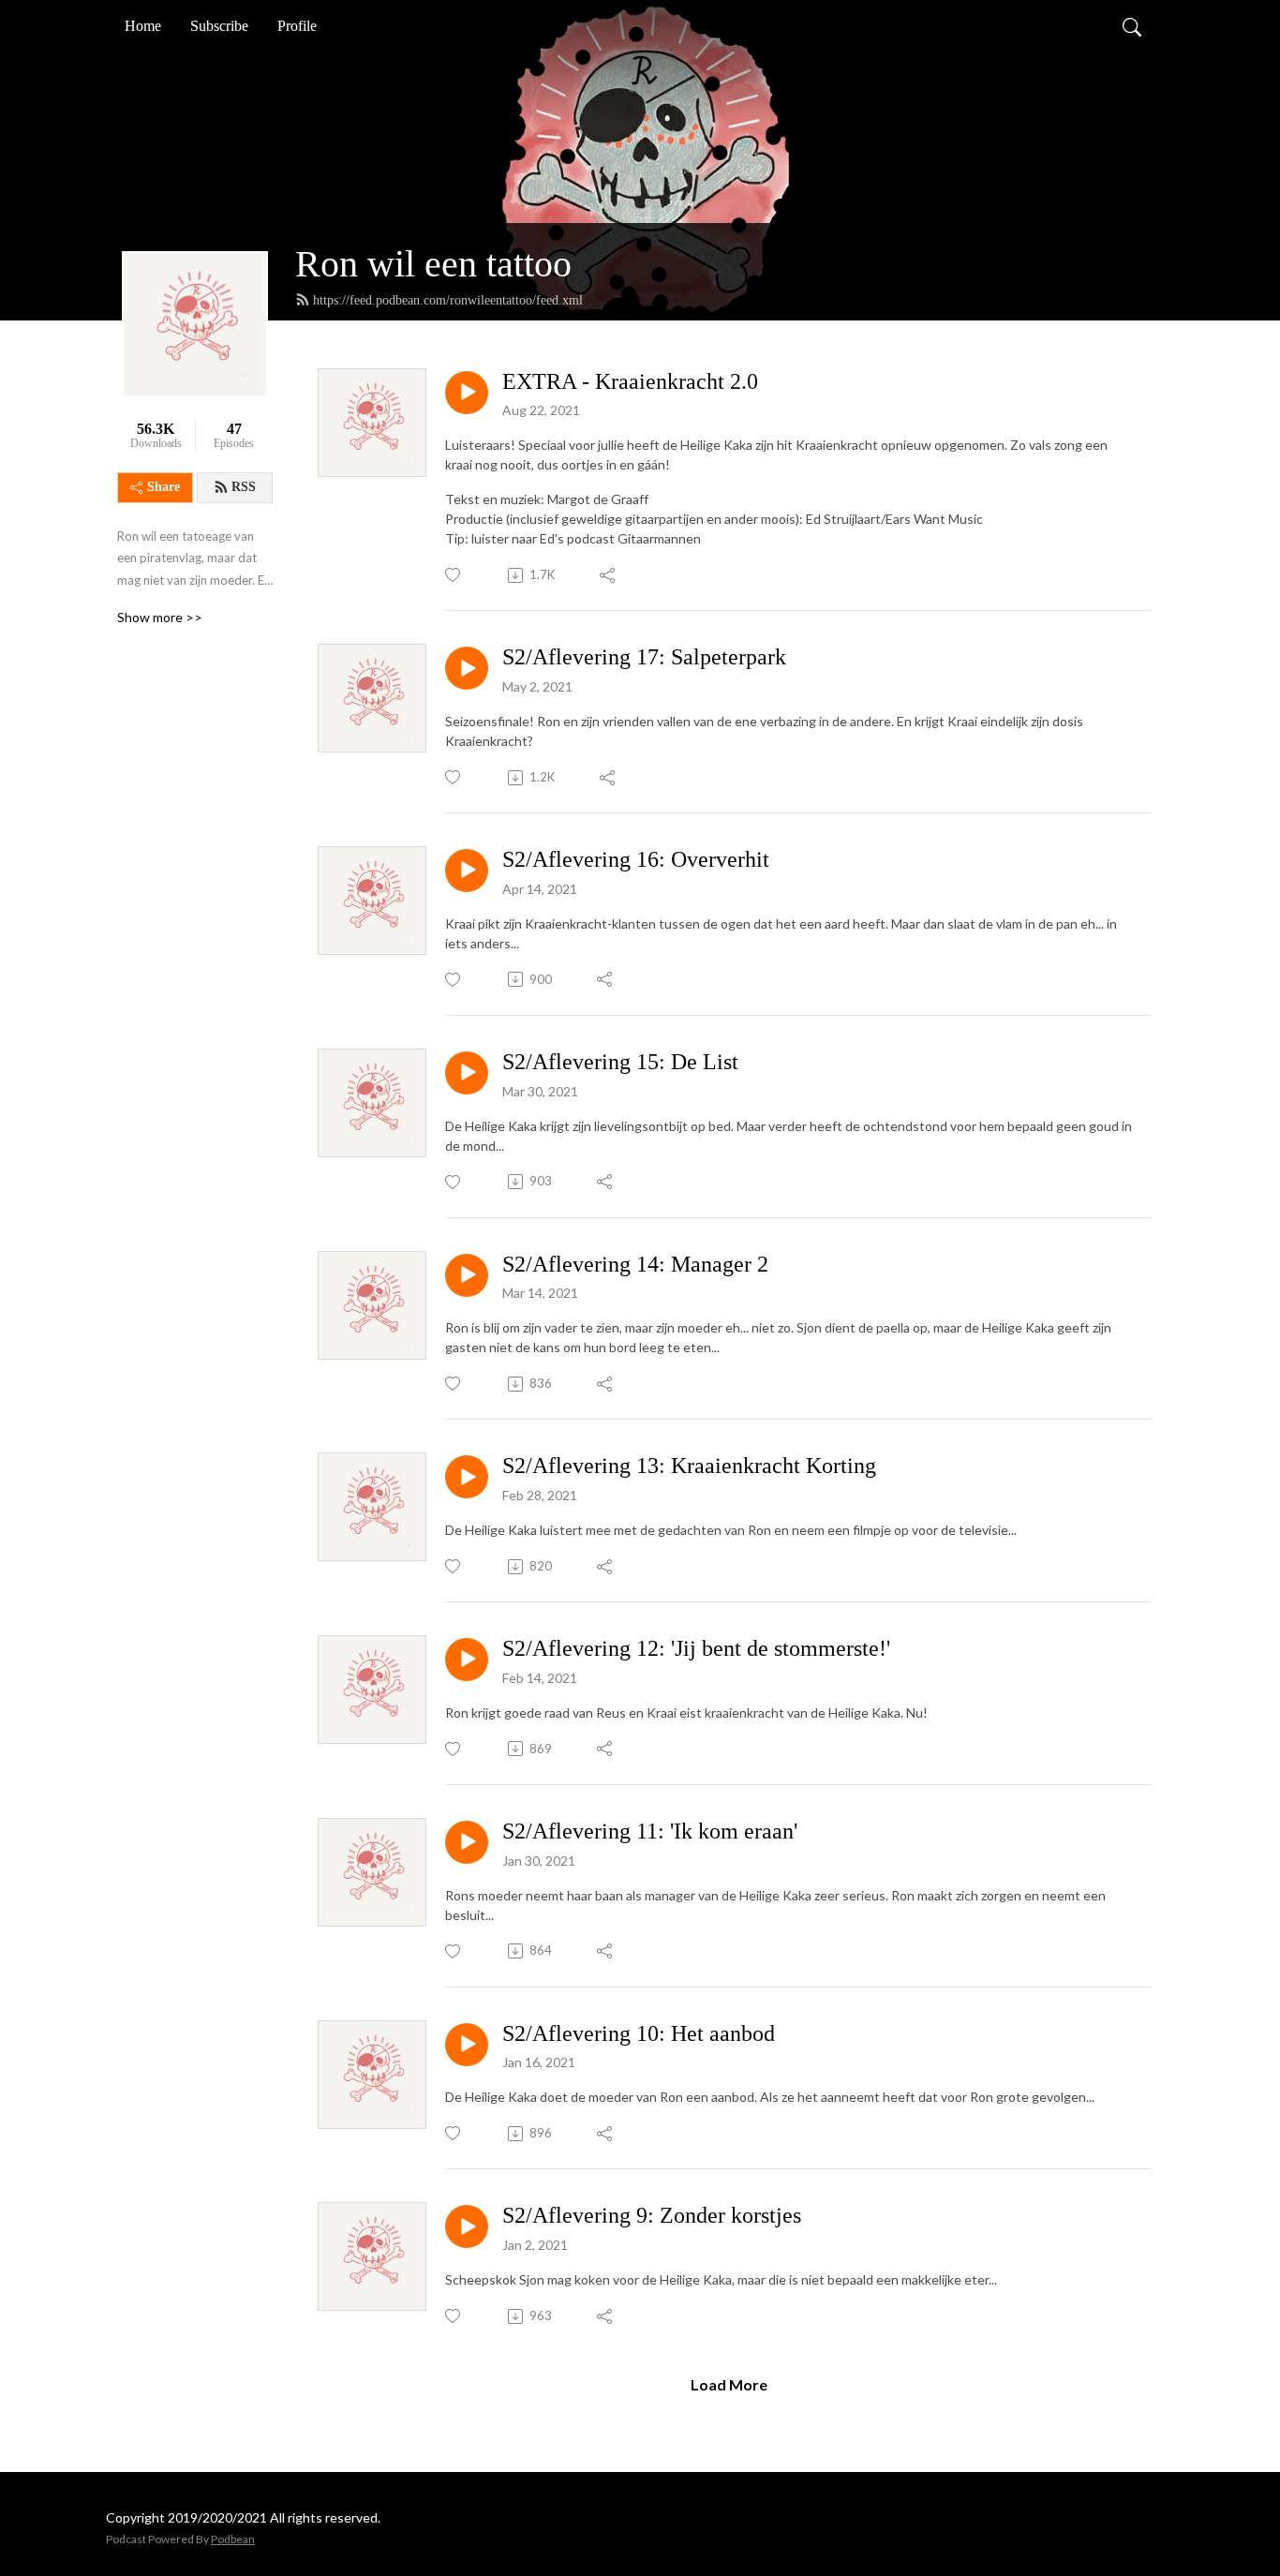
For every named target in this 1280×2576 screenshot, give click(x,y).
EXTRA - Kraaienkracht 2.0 (630, 381)
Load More (729, 2384)
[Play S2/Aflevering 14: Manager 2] (467, 1275)
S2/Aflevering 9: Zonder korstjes (652, 2215)
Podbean (233, 2539)
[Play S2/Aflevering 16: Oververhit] (467, 871)
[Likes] (454, 575)
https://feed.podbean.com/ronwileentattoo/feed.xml (448, 300)
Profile (297, 26)
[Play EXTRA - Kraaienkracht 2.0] (467, 393)
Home (143, 26)
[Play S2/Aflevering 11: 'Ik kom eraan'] (467, 1842)
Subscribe (219, 26)
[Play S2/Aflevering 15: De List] (467, 1073)
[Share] (609, 575)
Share (164, 487)
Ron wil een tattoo (433, 264)
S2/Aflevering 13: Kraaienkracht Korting (689, 1466)
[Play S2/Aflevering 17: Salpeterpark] (467, 668)
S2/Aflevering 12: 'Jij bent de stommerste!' (696, 1648)
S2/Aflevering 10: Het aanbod (639, 2033)
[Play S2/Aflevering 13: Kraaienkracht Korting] (467, 1477)
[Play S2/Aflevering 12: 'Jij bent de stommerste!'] (467, 1660)
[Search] (1132, 26)
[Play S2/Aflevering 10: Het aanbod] (467, 2045)
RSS (244, 487)
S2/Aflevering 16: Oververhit (636, 859)
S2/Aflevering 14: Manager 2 (635, 1264)
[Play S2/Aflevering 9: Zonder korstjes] (467, 2226)
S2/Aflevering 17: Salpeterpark (644, 657)
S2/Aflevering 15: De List (620, 1062)
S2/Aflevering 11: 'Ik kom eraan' (650, 1831)
